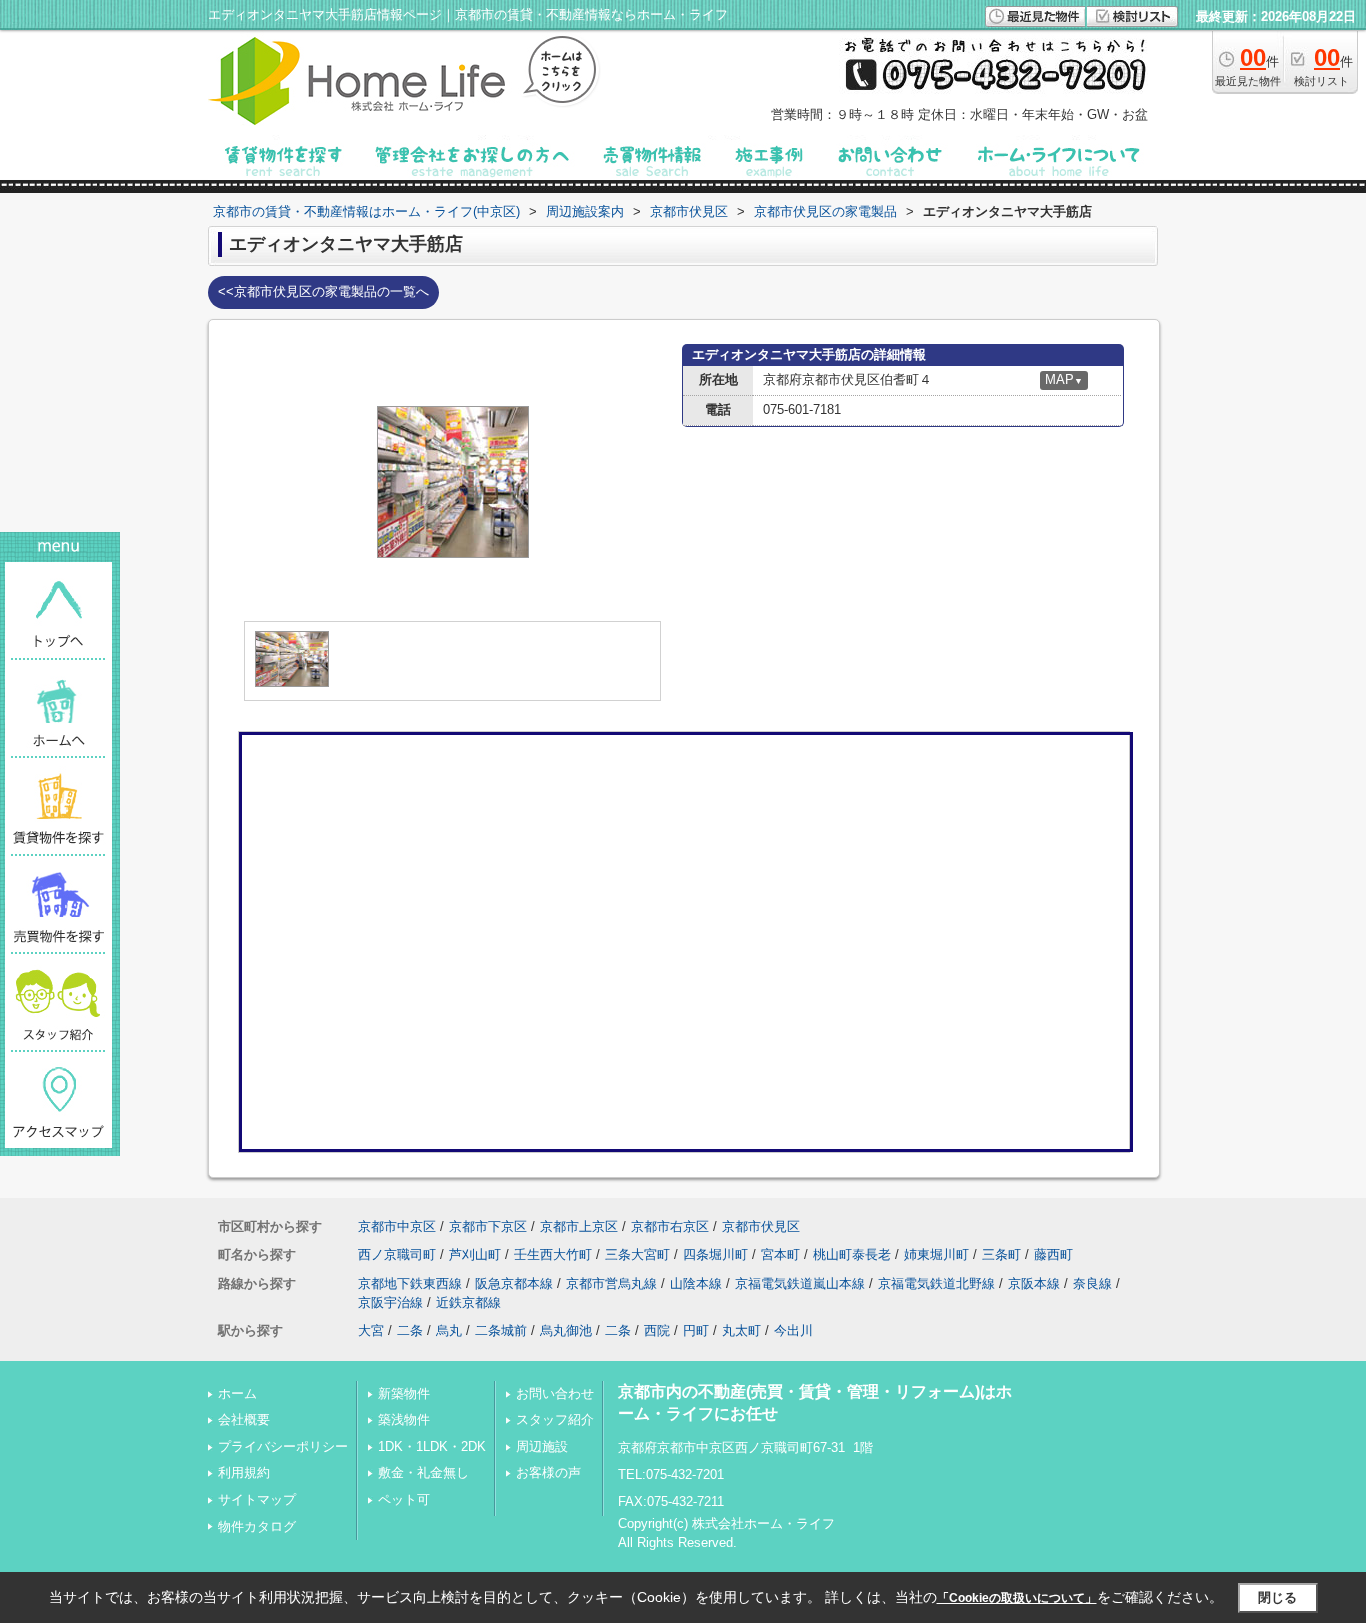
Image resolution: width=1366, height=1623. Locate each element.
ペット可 (404, 1499)
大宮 (371, 1330)
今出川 (793, 1330)
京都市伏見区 (761, 1226)
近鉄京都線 (468, 1302)
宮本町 (780, 1254)
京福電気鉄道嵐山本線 (800, 1283)
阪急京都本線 (514, 1283)
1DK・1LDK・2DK (432, 1446)
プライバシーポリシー (283, 1446)
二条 (410, 1330)
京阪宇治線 (390, 1302)
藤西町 (1053, 1254)
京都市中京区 (397, 1226)
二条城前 (501, 1330)
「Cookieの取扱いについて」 (1017, 1598)
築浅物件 (404, 1419)
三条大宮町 (637, 1254)
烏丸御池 (566, 1330)
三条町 (1001, 1254)
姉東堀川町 (936, 1254)
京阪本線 (1034, 1283)
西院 (657, 1330)
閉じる (1277, 1597)
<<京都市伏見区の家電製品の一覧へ (323, 291)
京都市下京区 (488, 1226)
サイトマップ (257, 1499)
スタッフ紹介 (555, 1419)
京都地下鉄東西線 (410, 1283)
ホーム (237, 1393)
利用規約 (244, 1472)
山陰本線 (696, 1283)
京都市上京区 (579, 1226)
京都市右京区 (670, 1226)
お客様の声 (548, 1472)
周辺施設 (542, 1446)
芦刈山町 (475, 1254)
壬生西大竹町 (553, 1254)
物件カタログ (257, 1526)
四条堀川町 (715, 1254)
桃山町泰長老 (852, 1254)
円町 (696, 1330)
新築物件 (404, 1393)
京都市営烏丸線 (611, 1283)
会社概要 (244, 1419)
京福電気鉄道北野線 (936, 1283)
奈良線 (1092, 1283)
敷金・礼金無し (423, 1472)
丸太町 (741, 1330)
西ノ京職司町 (397, 1254)
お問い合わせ (555, 1393)
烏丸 (449, 1330)
